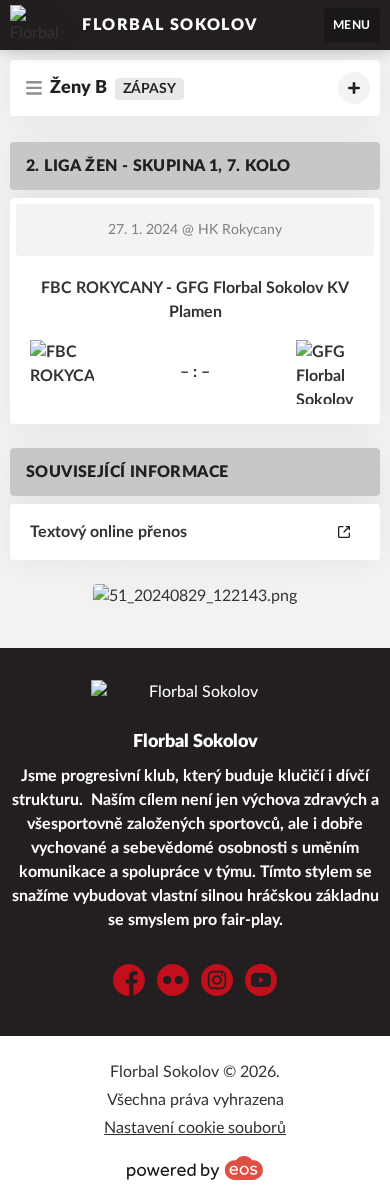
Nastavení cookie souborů (195, 1128)
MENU (352, 25)
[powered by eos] (195, 1168)
